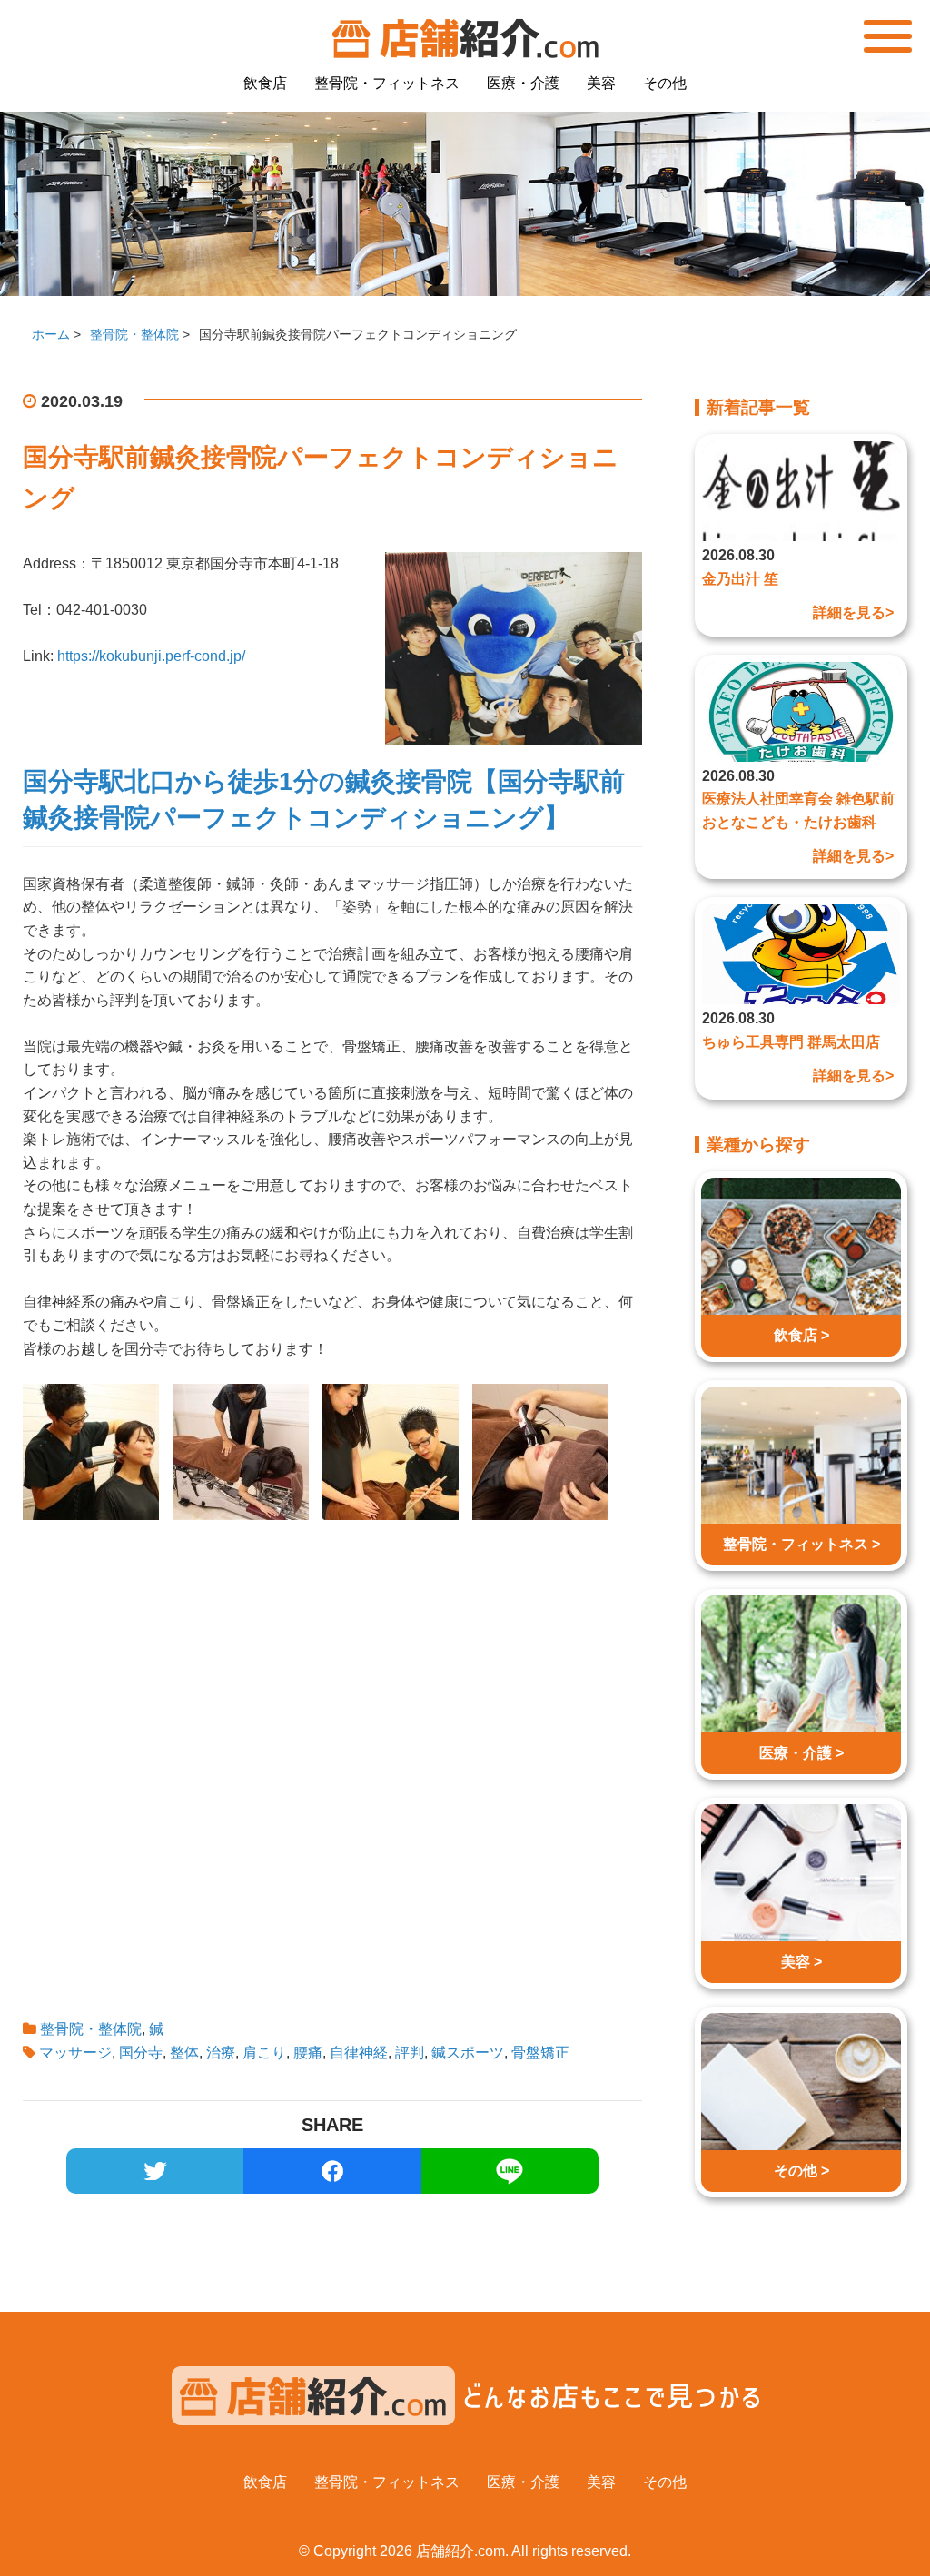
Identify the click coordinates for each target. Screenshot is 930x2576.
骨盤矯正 (540, 2053)
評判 (410, 2053)
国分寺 (141, 2053)
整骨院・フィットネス (387, 83)
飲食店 (265, 83)
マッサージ (75, 2053)
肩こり (264, 2053)
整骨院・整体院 (91, 2029)
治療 (221, 2053)
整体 (184, 2053)
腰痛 (308, 2053)
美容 (601, 83)
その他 (665, 83)
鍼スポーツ (468, 2053)
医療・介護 (523, 83)
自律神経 (359, 2053)
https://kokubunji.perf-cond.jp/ (151, 656)
